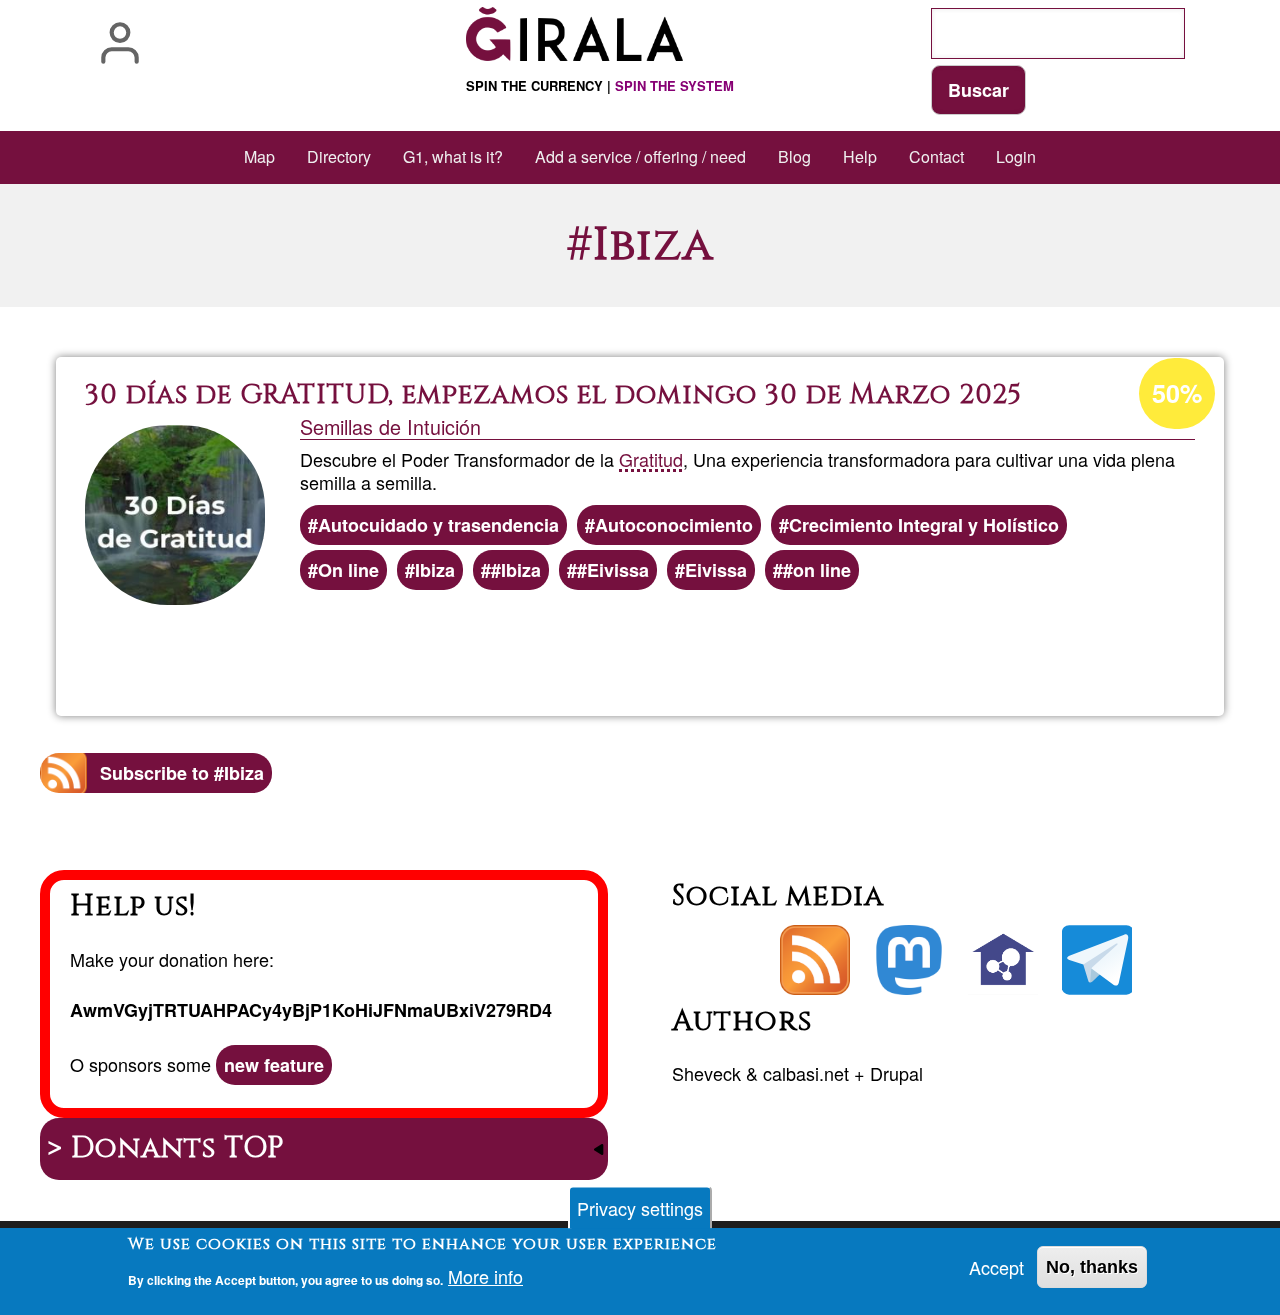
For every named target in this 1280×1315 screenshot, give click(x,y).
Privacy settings (640, 1208)
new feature (274, 1065)
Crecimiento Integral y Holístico (924, 525)
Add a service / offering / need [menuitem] (640, 156)
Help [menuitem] (860, 156)
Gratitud (651, 459)
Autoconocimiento (674, 525)
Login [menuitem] (1016, 156)
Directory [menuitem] (339, 156)
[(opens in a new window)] (909, 960)
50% (1177, 393)
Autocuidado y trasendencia (438, 525)
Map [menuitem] (259, 156)
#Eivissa (613, 570)
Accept (996, 1267)
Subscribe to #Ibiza (182, 773)
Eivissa (716, 570)
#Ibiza (516, 570)
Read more (686, 646)
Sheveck (706, 1073)
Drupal (896, 1073)
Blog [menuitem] (794, 156)
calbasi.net (806, 1073)
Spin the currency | (600, 85)
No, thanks (1092, 1267)
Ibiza (435, 570)
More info (485, 1277)
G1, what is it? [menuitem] (453, 156)
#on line (817, 570)
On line (348, 570)
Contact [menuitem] (936, 156)
